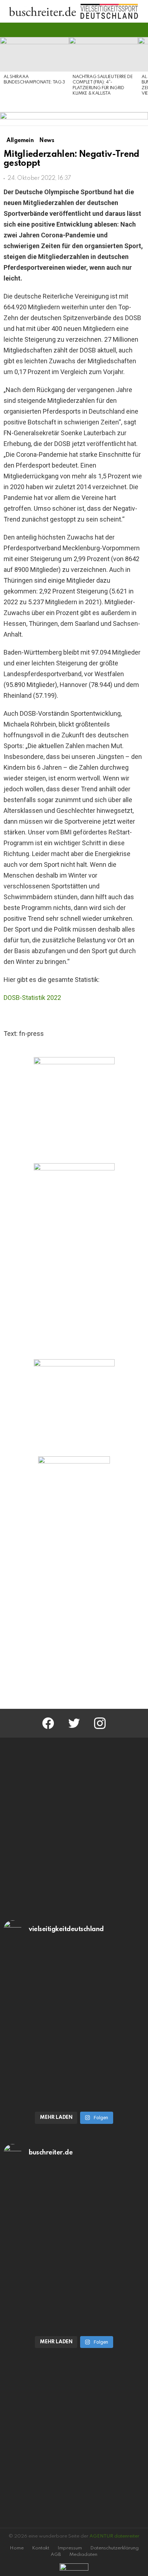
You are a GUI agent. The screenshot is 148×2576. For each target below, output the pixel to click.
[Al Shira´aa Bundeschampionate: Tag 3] (34, 54)
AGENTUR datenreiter (114, 2536)
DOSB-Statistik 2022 (32, 998)
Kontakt (41, 2548)
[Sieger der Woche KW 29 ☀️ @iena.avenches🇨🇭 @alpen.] (74, 2290)
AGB (56, 2555)
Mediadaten (83, 2555)
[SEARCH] (140, 30)
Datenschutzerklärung (114, 2548)
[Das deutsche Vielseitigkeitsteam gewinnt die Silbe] (74, 2066)
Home (17, 2548)
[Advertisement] (74, 1619)
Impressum (70, 2548)
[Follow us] (128, 30)
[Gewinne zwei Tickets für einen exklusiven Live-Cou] (74, 2210)
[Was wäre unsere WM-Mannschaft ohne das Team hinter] (74, 1986)
